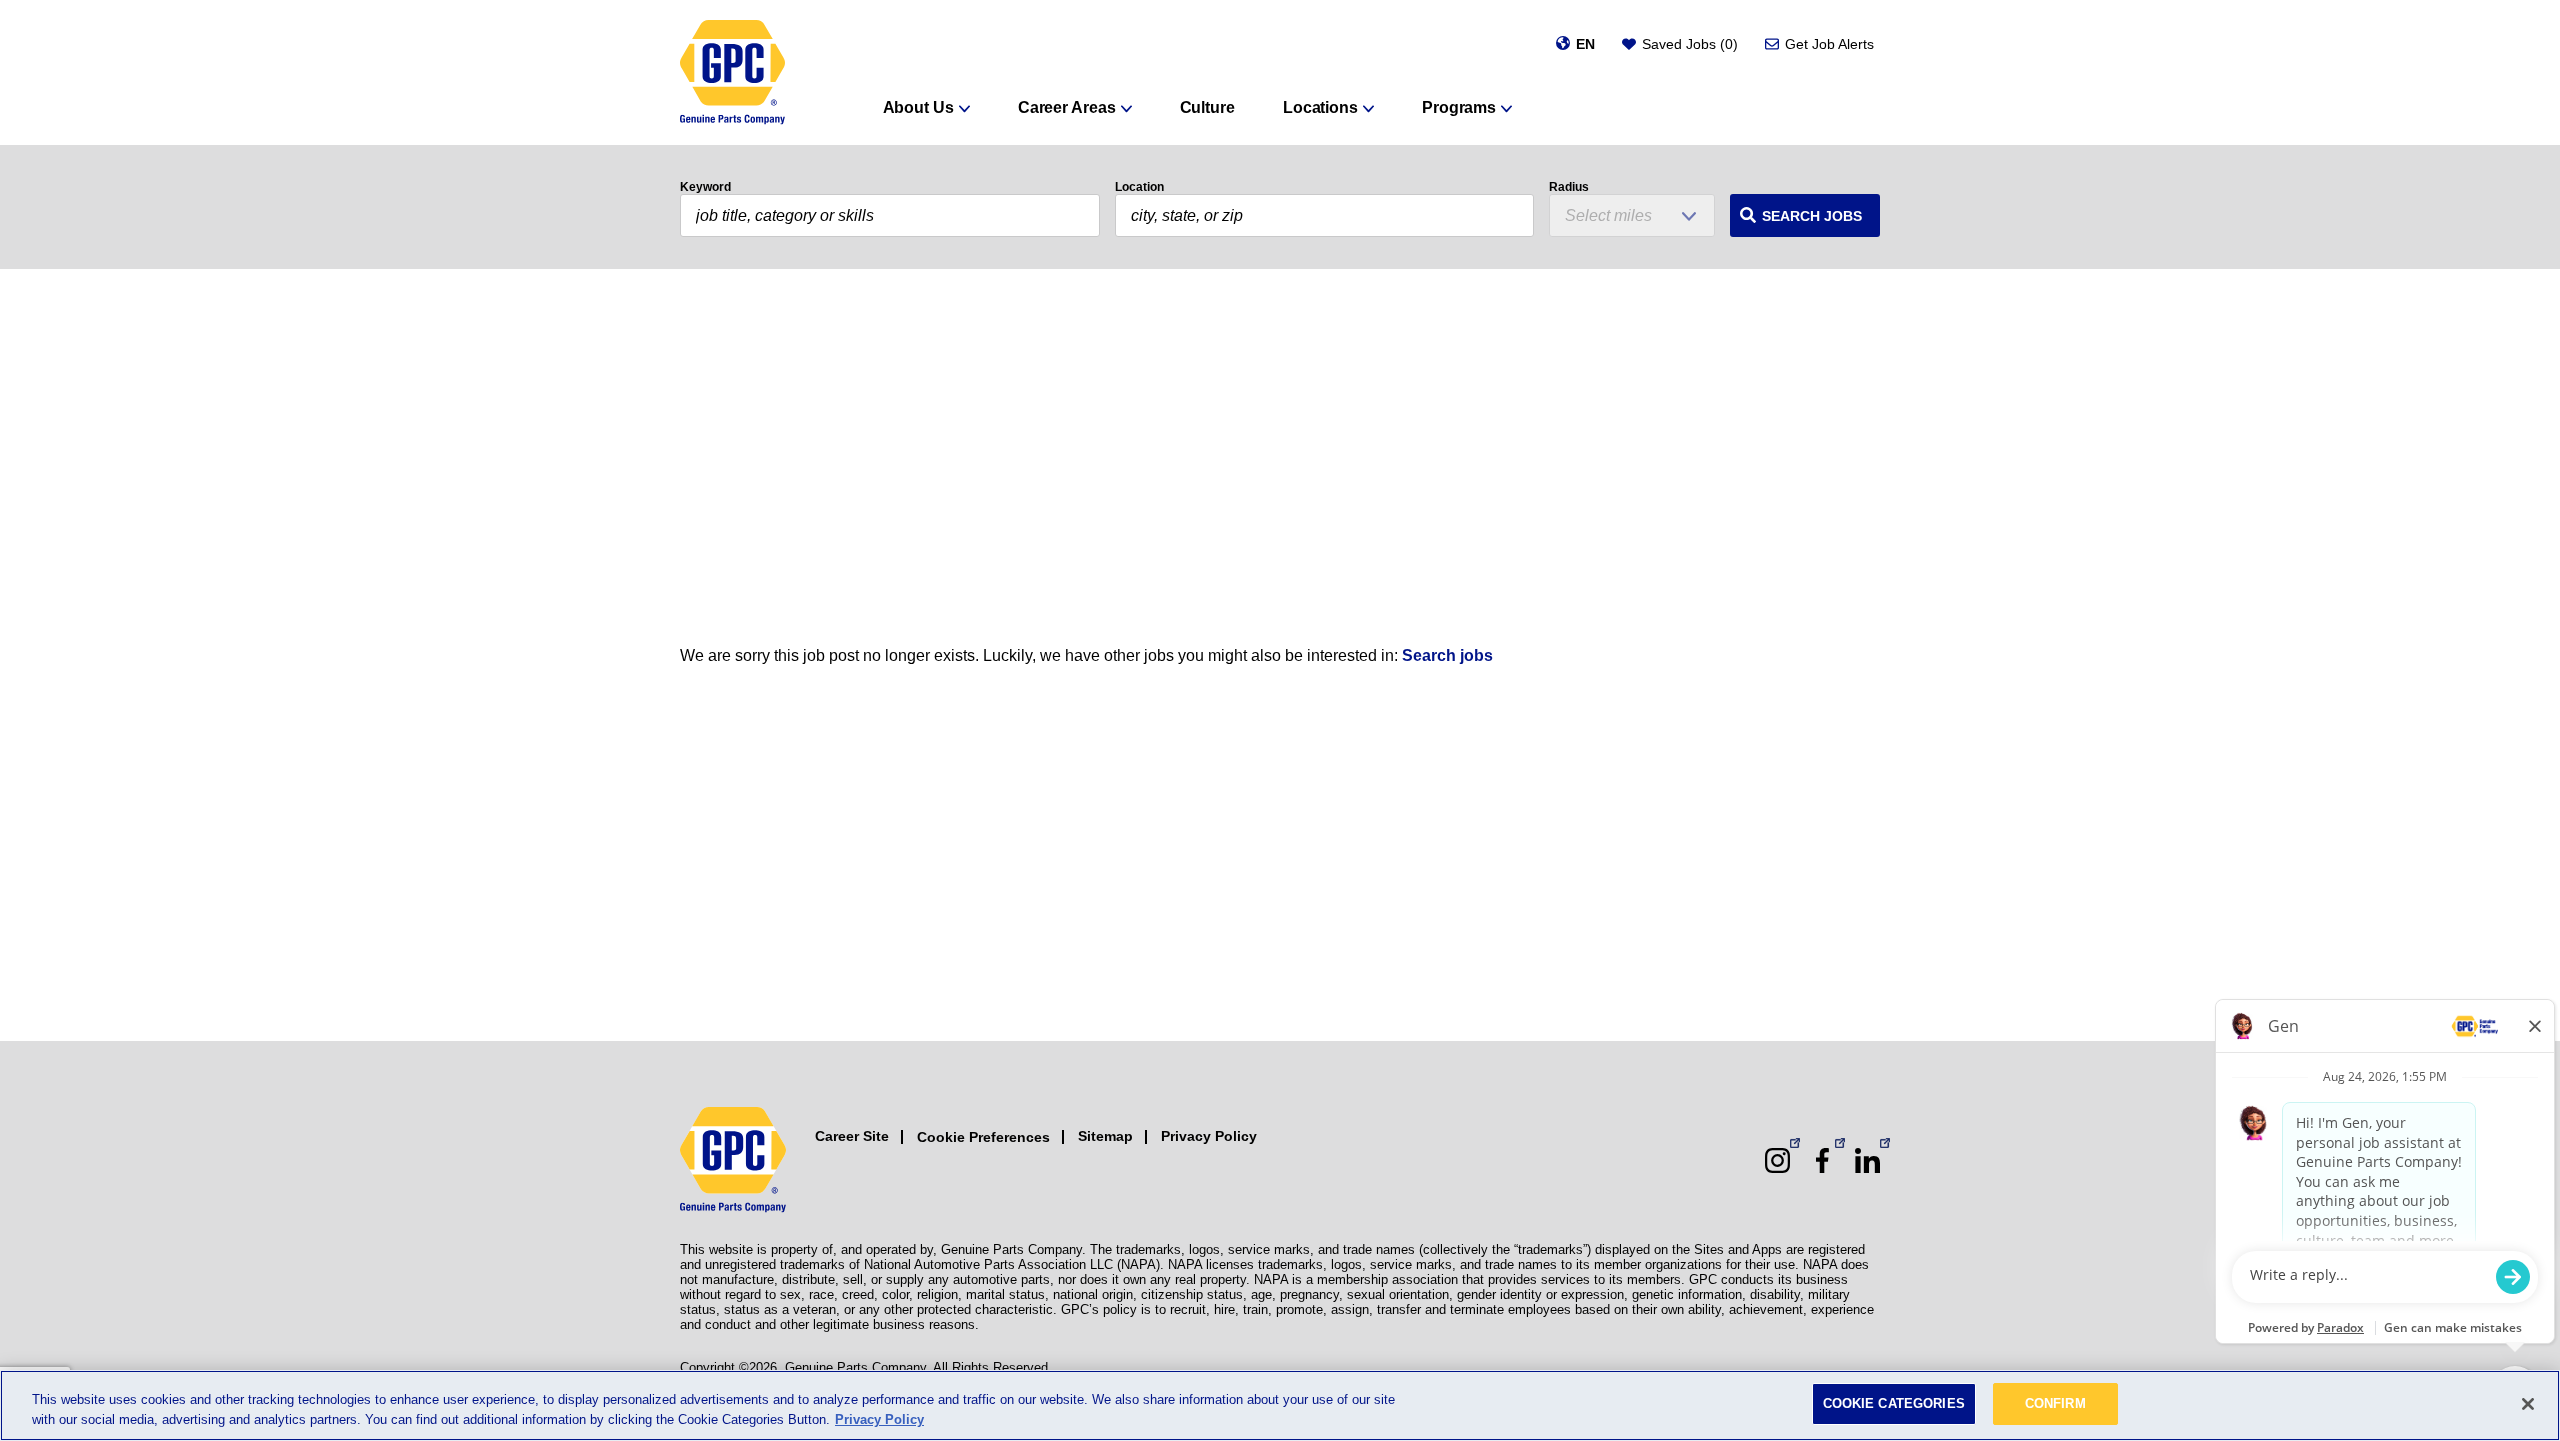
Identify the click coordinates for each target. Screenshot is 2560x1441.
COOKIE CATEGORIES (1894, 1403)
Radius (1569, 187)
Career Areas (1067, 107)
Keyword (705, 187)
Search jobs (1447, 655)
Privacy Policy (1209, 1136)
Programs (1459, 107)
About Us (918, 107)
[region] (1280, 1405)
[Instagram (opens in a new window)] (1777, 1160)
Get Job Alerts (1829, 44)
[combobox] (1325, 215)
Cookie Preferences (983, 1137)
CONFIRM (2055, 1403)
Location (1139, 187)
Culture (1207, 107)
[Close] (2528, 1404)
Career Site (852, 1136)
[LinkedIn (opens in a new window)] (1867, 1160)
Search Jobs (1812, 216)
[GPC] (732, 72)
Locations (1320, 107)
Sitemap (1105, 1136)
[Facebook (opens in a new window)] (1822, 1160)
